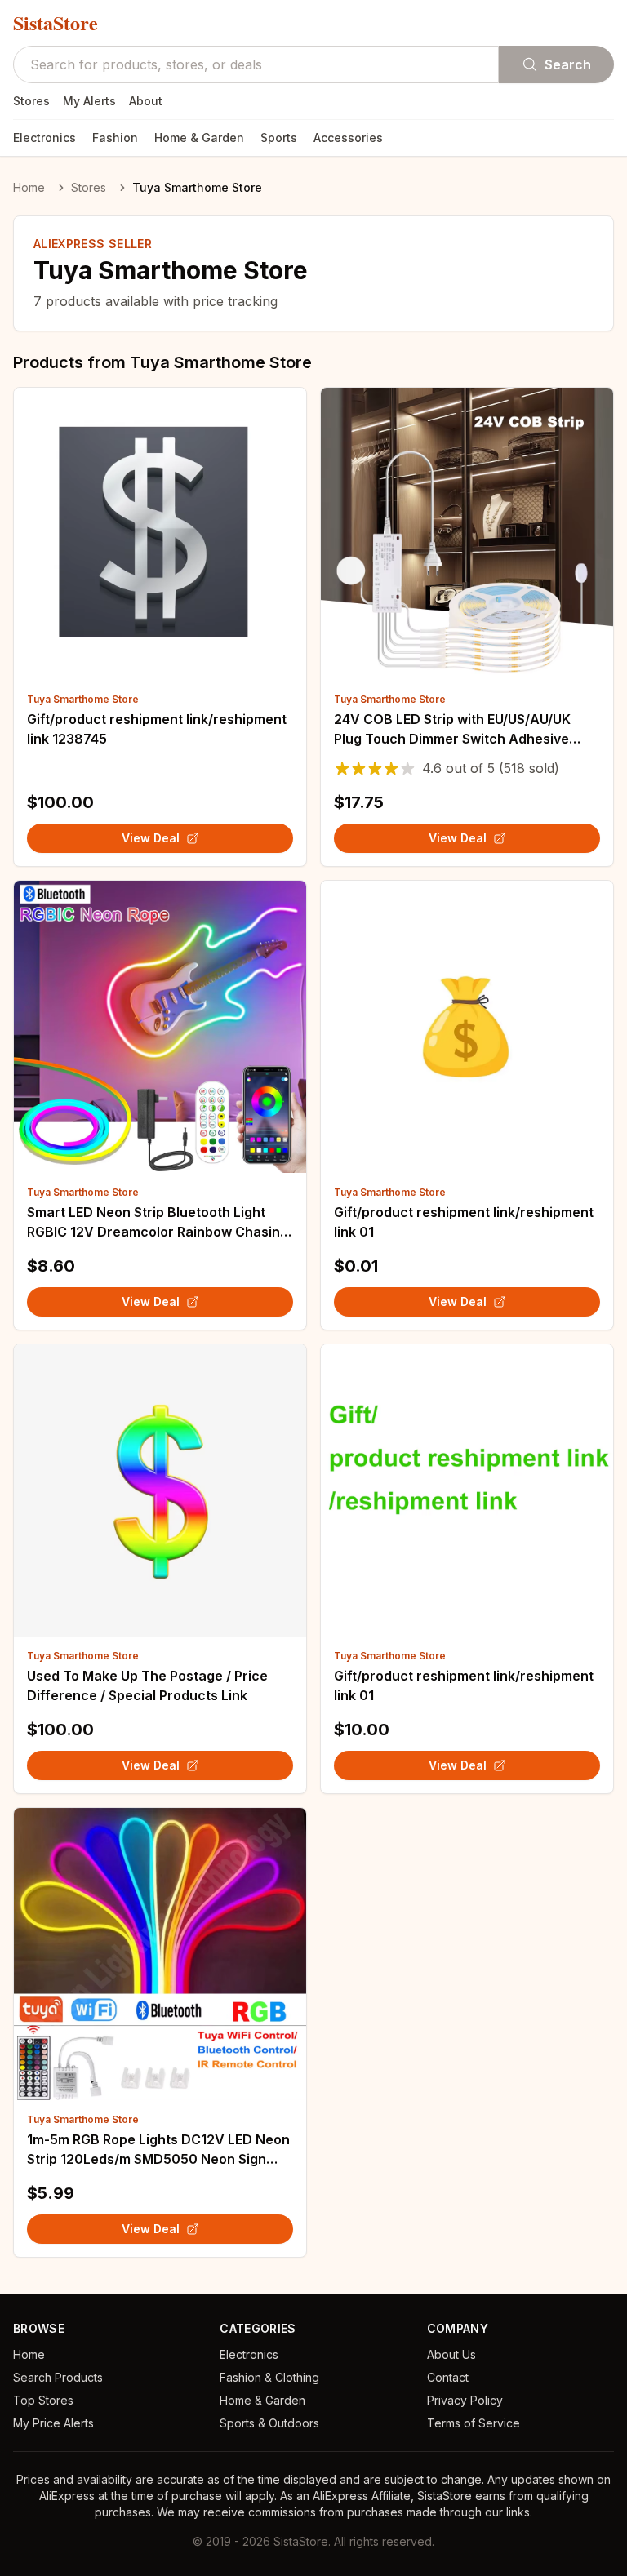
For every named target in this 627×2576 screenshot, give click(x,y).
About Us (451, 2354)
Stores (31, 101)
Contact (448, 2377)
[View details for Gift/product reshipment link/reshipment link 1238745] (160, 534)
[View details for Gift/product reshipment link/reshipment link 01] (467, 1027)
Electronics (44, 138)
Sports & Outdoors (269, 2423)
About (146, 101)
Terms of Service (474, 2423)
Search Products (58, 2377)
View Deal (151, 838)
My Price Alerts (53, 2423)
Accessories (348, 138)
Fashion (115, 138)
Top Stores (43, 2400)
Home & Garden (199, 138)
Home (29, 187)
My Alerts (89, 101)
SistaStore (56, 23)
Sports (279, 138)
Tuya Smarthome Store (83, 699)
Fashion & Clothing (269, 2377)
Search (568, 64)
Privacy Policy (465, 2400)
